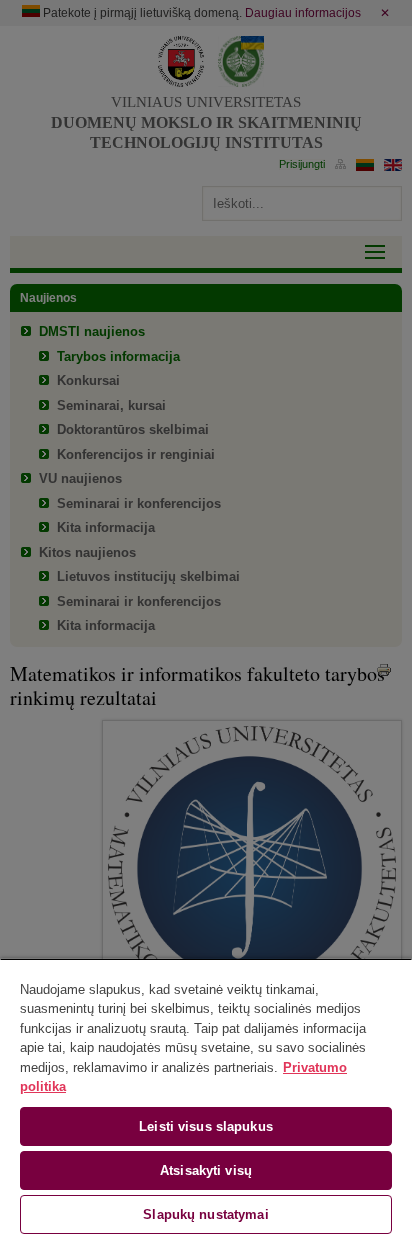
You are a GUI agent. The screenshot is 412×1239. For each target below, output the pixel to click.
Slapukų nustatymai (205, 1214)
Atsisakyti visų (206, 1170)
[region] (206, 1098)
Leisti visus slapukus (206, 1126)
